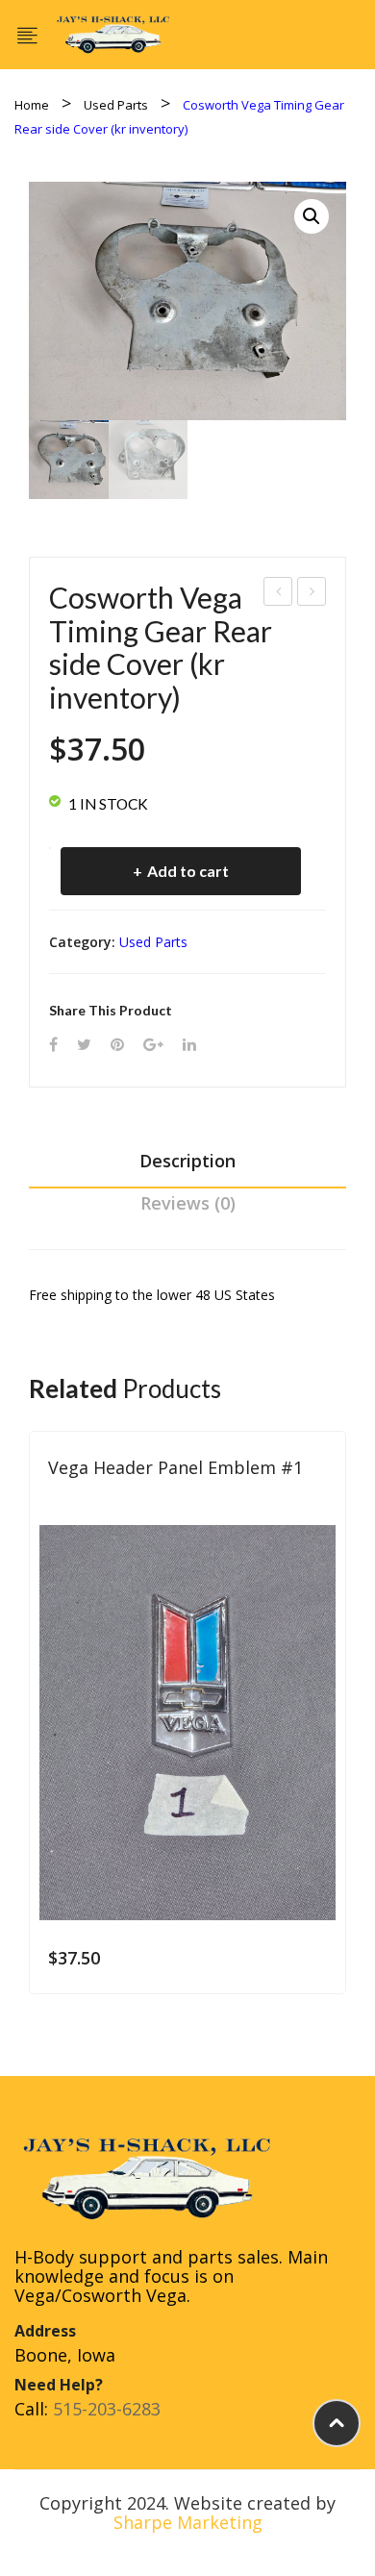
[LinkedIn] (189, 1045)
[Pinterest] (117, 1045)
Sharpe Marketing (188, 2522)
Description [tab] (187, 1161)
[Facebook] (53, 1045)
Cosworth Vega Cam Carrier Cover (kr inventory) (278, 594)
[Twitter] (84, 1045)
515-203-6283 (107, 2409)
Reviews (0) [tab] (188, 1203)
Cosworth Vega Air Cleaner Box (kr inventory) (312, 594)
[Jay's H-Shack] (113, 33)
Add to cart (188, 871)
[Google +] (153, 1045)
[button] (312, 216)
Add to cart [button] (318, 1957)
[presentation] (29, 1725)
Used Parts (116, 105)
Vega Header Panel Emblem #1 (175, 1467)
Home (32, 105)
